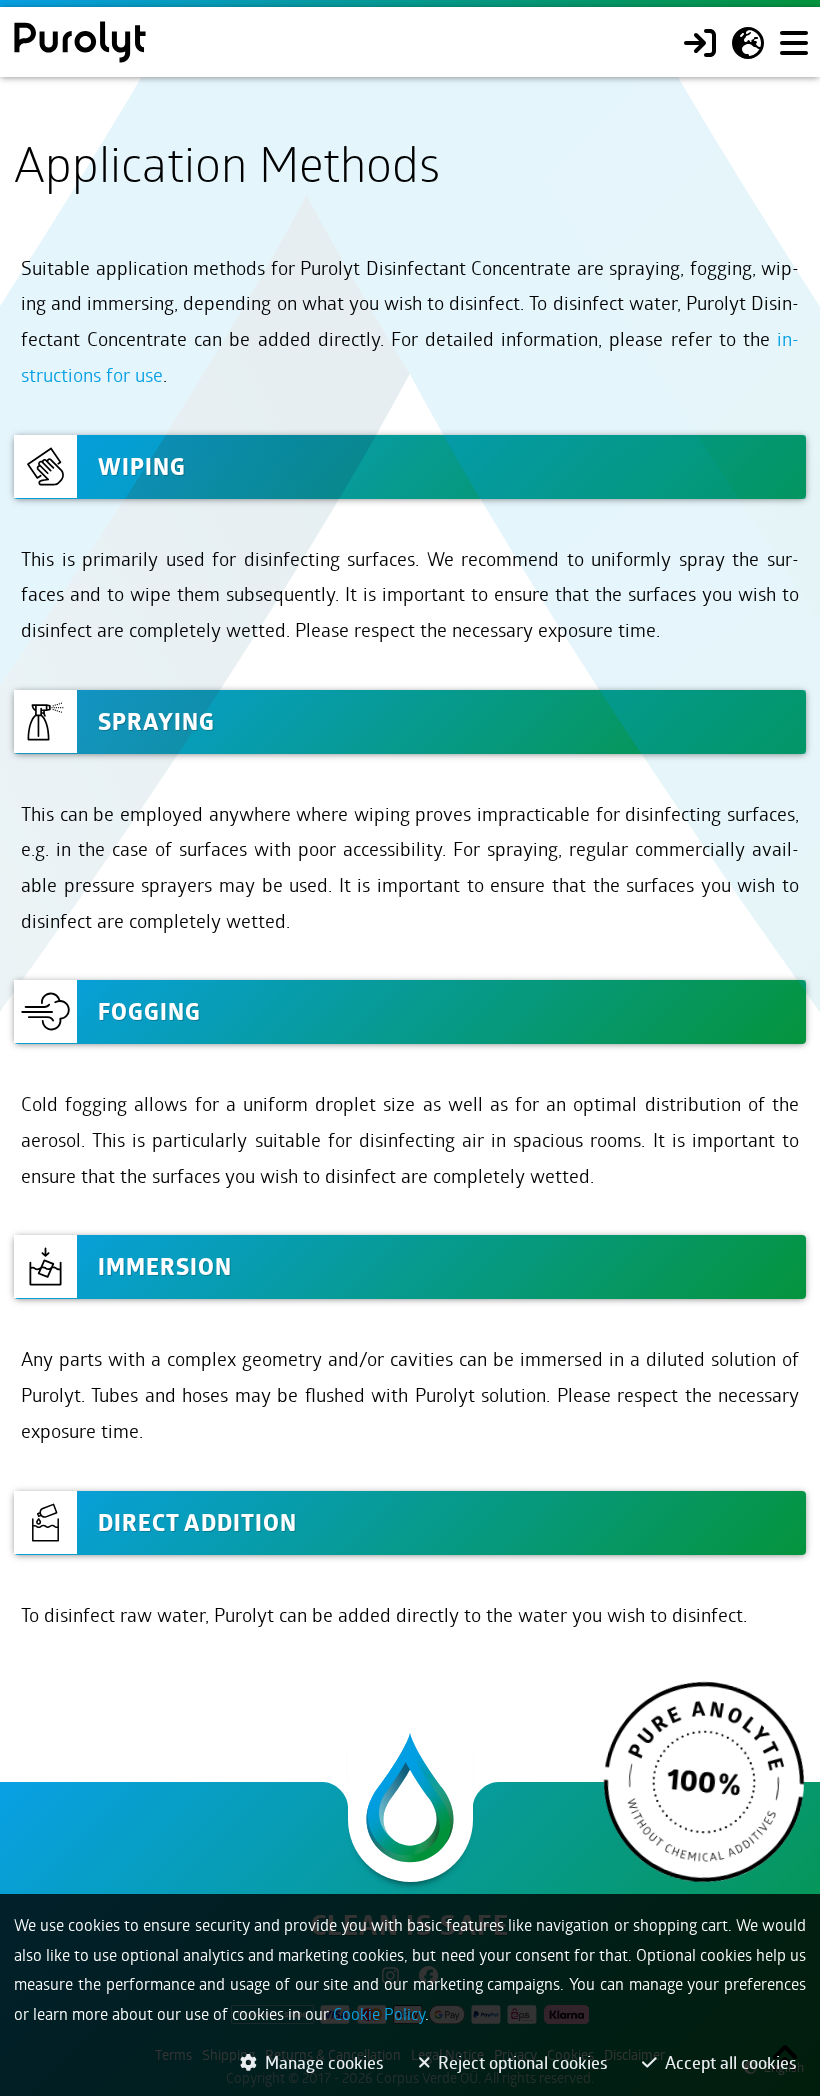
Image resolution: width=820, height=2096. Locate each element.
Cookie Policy (379, 2013)
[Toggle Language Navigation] (747, 42)
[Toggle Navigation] (793, 42)
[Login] (699, 42)
